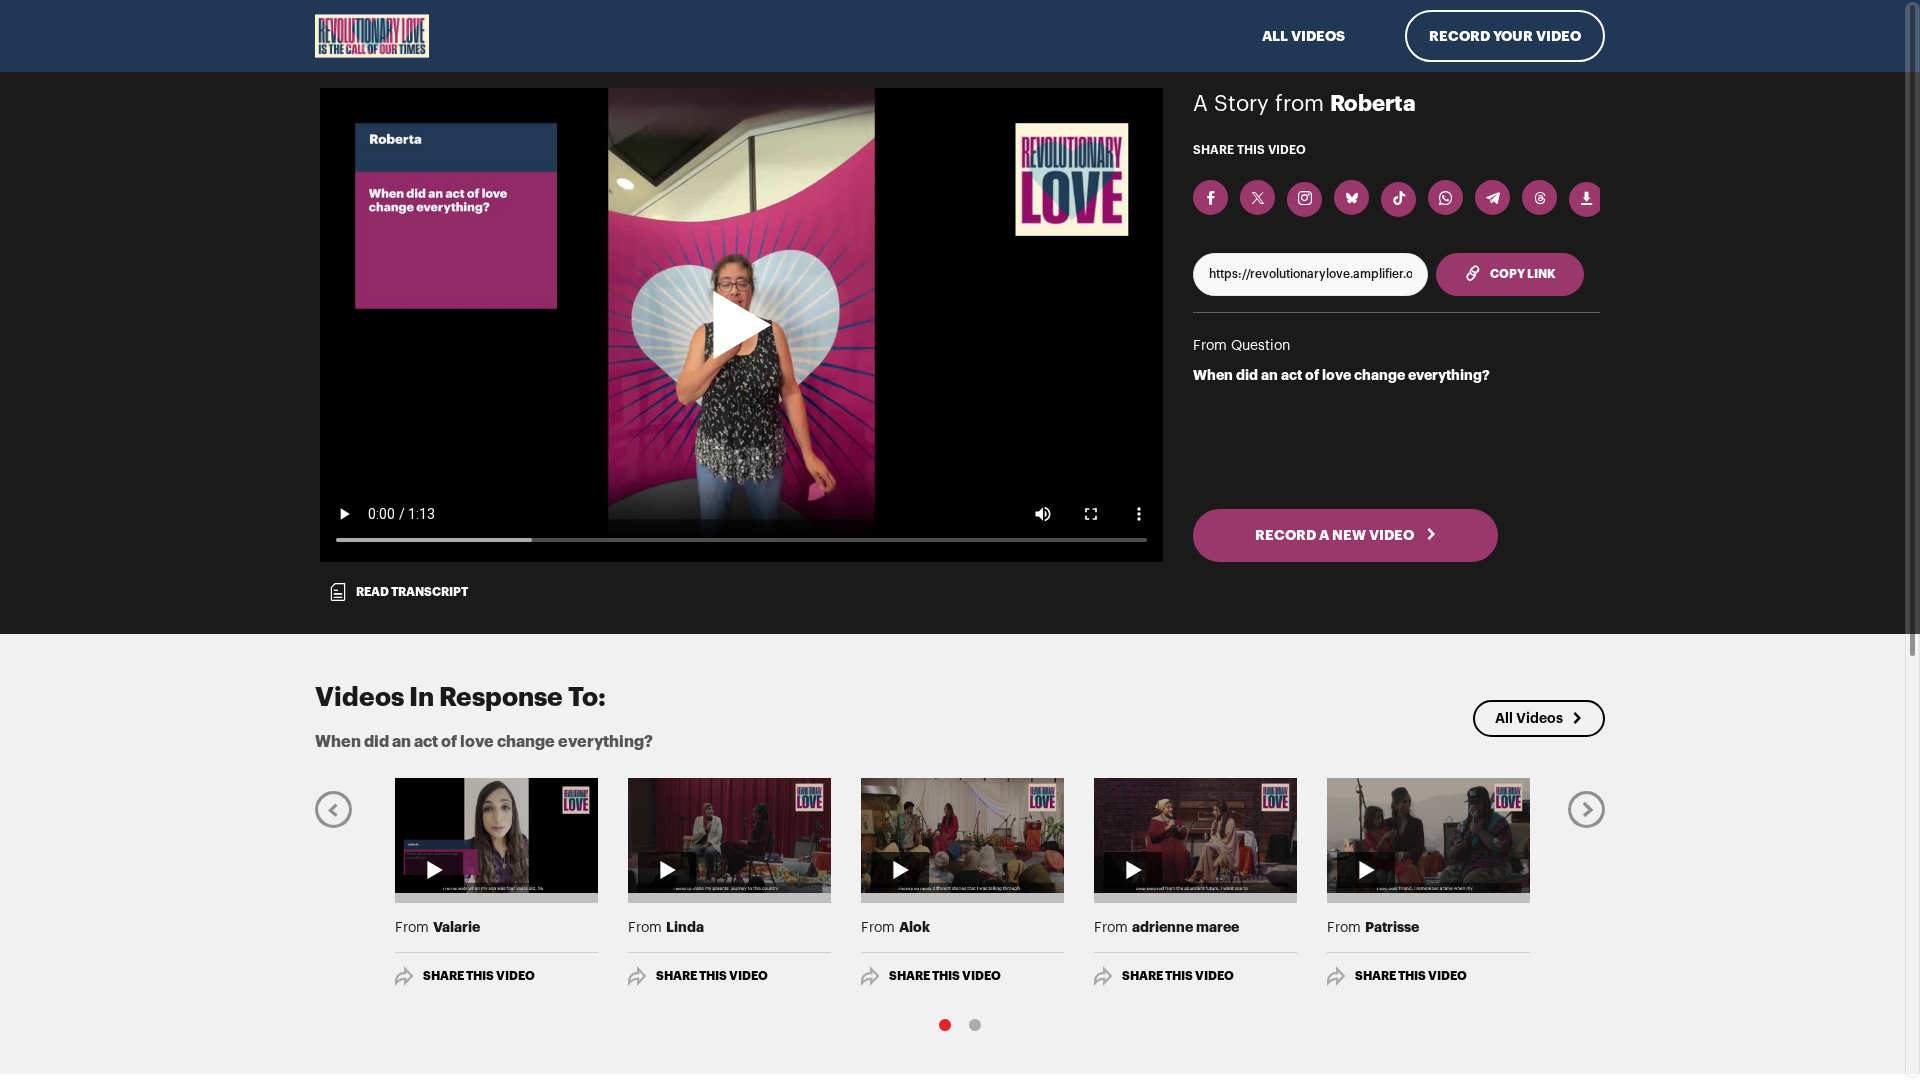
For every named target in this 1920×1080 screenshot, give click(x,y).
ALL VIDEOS (1303, 36)
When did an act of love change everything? (1341, 375)
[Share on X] (1257, 197)
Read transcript (412, 592)
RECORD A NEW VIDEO (1336, 535)
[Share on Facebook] (1210, 197)
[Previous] (333, 808)
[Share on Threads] (1539, 197)
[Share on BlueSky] (1351, 197)
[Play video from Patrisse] (1428, 835)
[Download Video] (1586, 199)
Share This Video (479, 976)
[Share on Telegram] (1492, 197)
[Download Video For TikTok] (1398, 199)
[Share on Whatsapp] (1445, 197)
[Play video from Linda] (729, 835)
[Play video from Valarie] (496, 835)
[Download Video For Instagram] (1304, 199)
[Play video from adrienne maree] (1195, 835)
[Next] (1586, 808)
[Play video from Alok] (962, 835)
